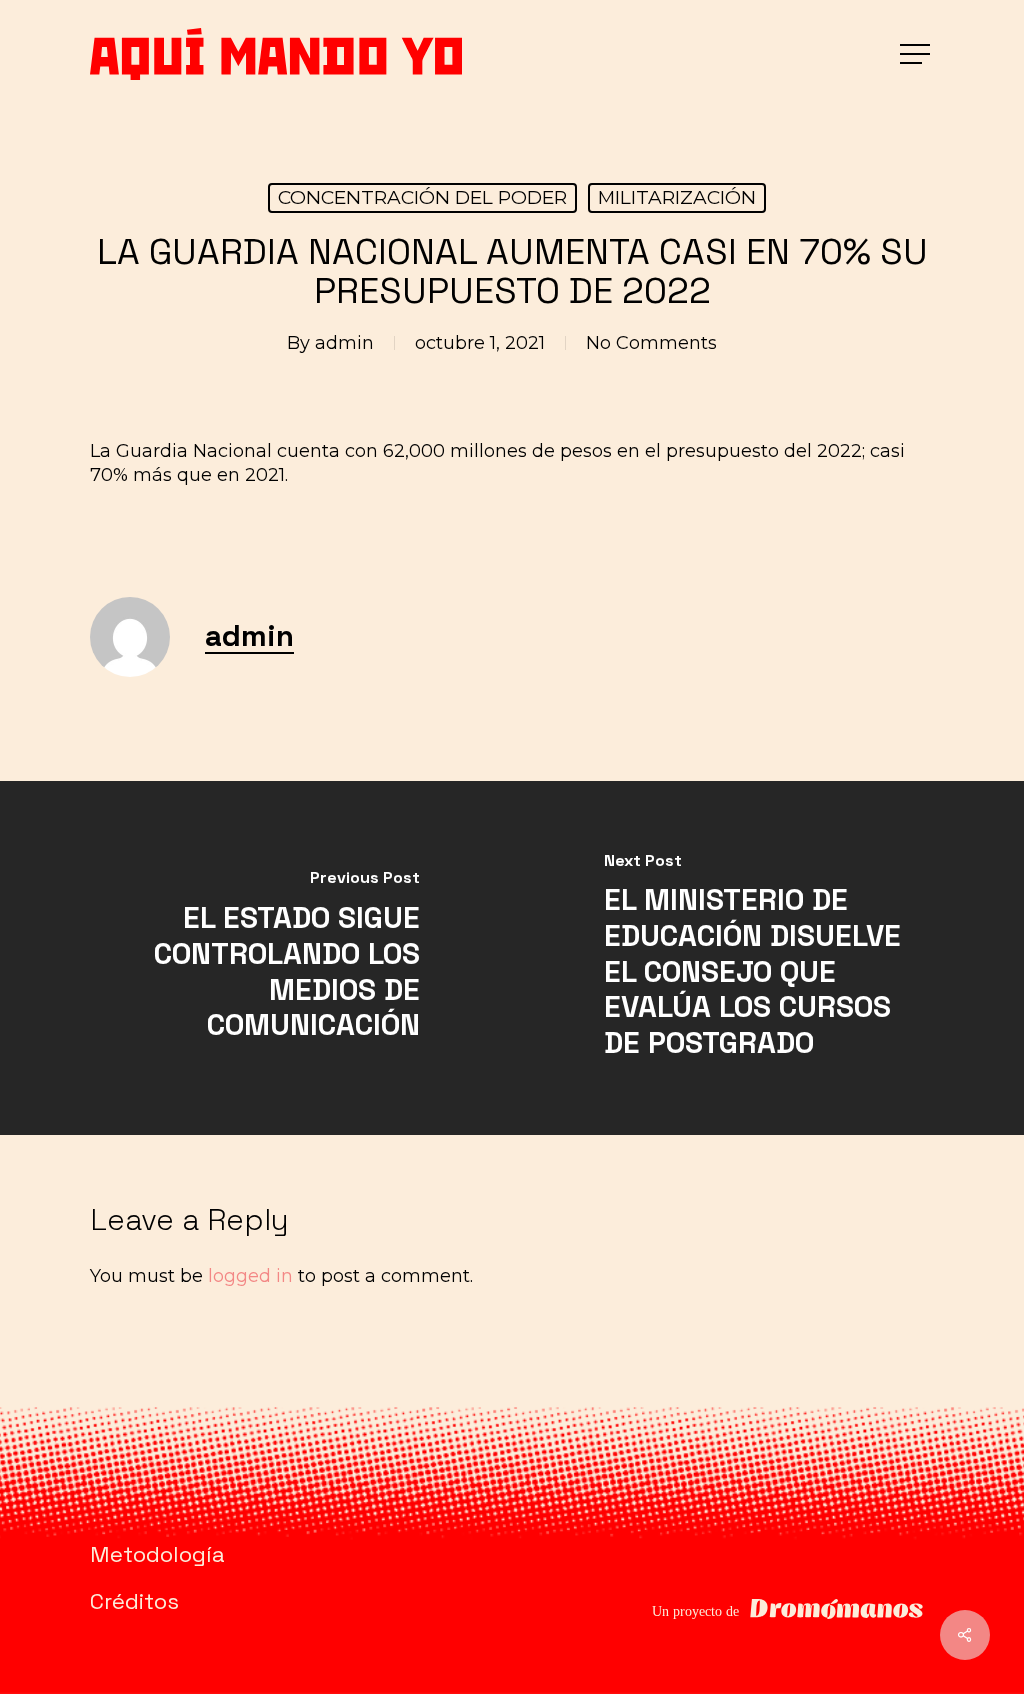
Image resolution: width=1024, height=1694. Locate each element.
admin (344, 343)
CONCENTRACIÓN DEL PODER (422, 197)
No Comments (651, 343)
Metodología (157, 1554)
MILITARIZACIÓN (677, 197)
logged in (250, 1276)
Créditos (134, 1601)
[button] (917, 54)
